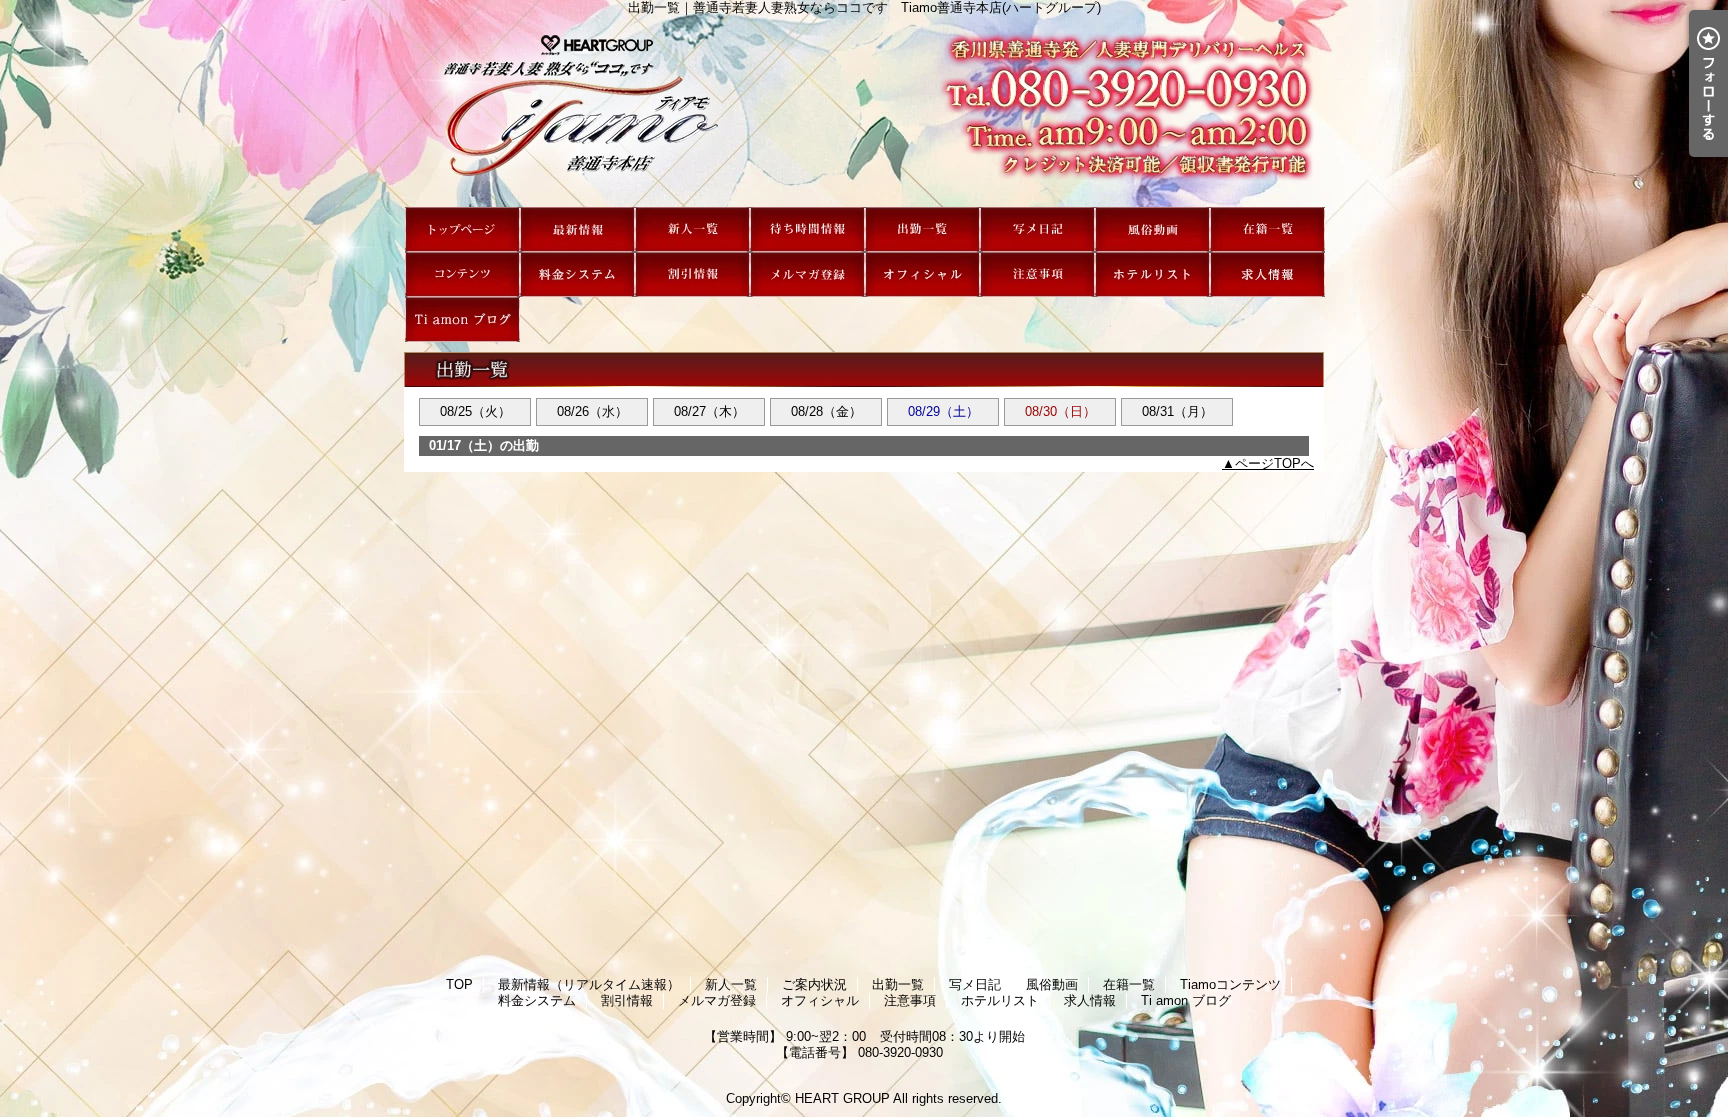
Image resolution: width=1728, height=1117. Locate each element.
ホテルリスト (1152, 274)
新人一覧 (692, 229)
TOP (462, 229)
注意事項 (1037, 274)
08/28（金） (826, 411)
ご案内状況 (807, 229)
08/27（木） (709, 411)
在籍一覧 (1267, 229)
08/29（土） (943, 411)
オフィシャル (922, 274)
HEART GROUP (842, 1098)
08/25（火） (475, 411)
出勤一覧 (922, 229)
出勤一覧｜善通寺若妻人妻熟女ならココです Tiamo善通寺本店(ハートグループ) (864, 111)
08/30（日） (1060, 411)
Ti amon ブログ (462, 319)
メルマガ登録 (807, 274)
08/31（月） (1177, 411)
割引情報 (692, 274)
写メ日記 (1037, 229)
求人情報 (1267, 274)
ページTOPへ (1274, 463)
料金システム (577, 274)
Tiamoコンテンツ (462, 274)
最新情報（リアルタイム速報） (577, 229)
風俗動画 (1152, 229)
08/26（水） (592, 411)
